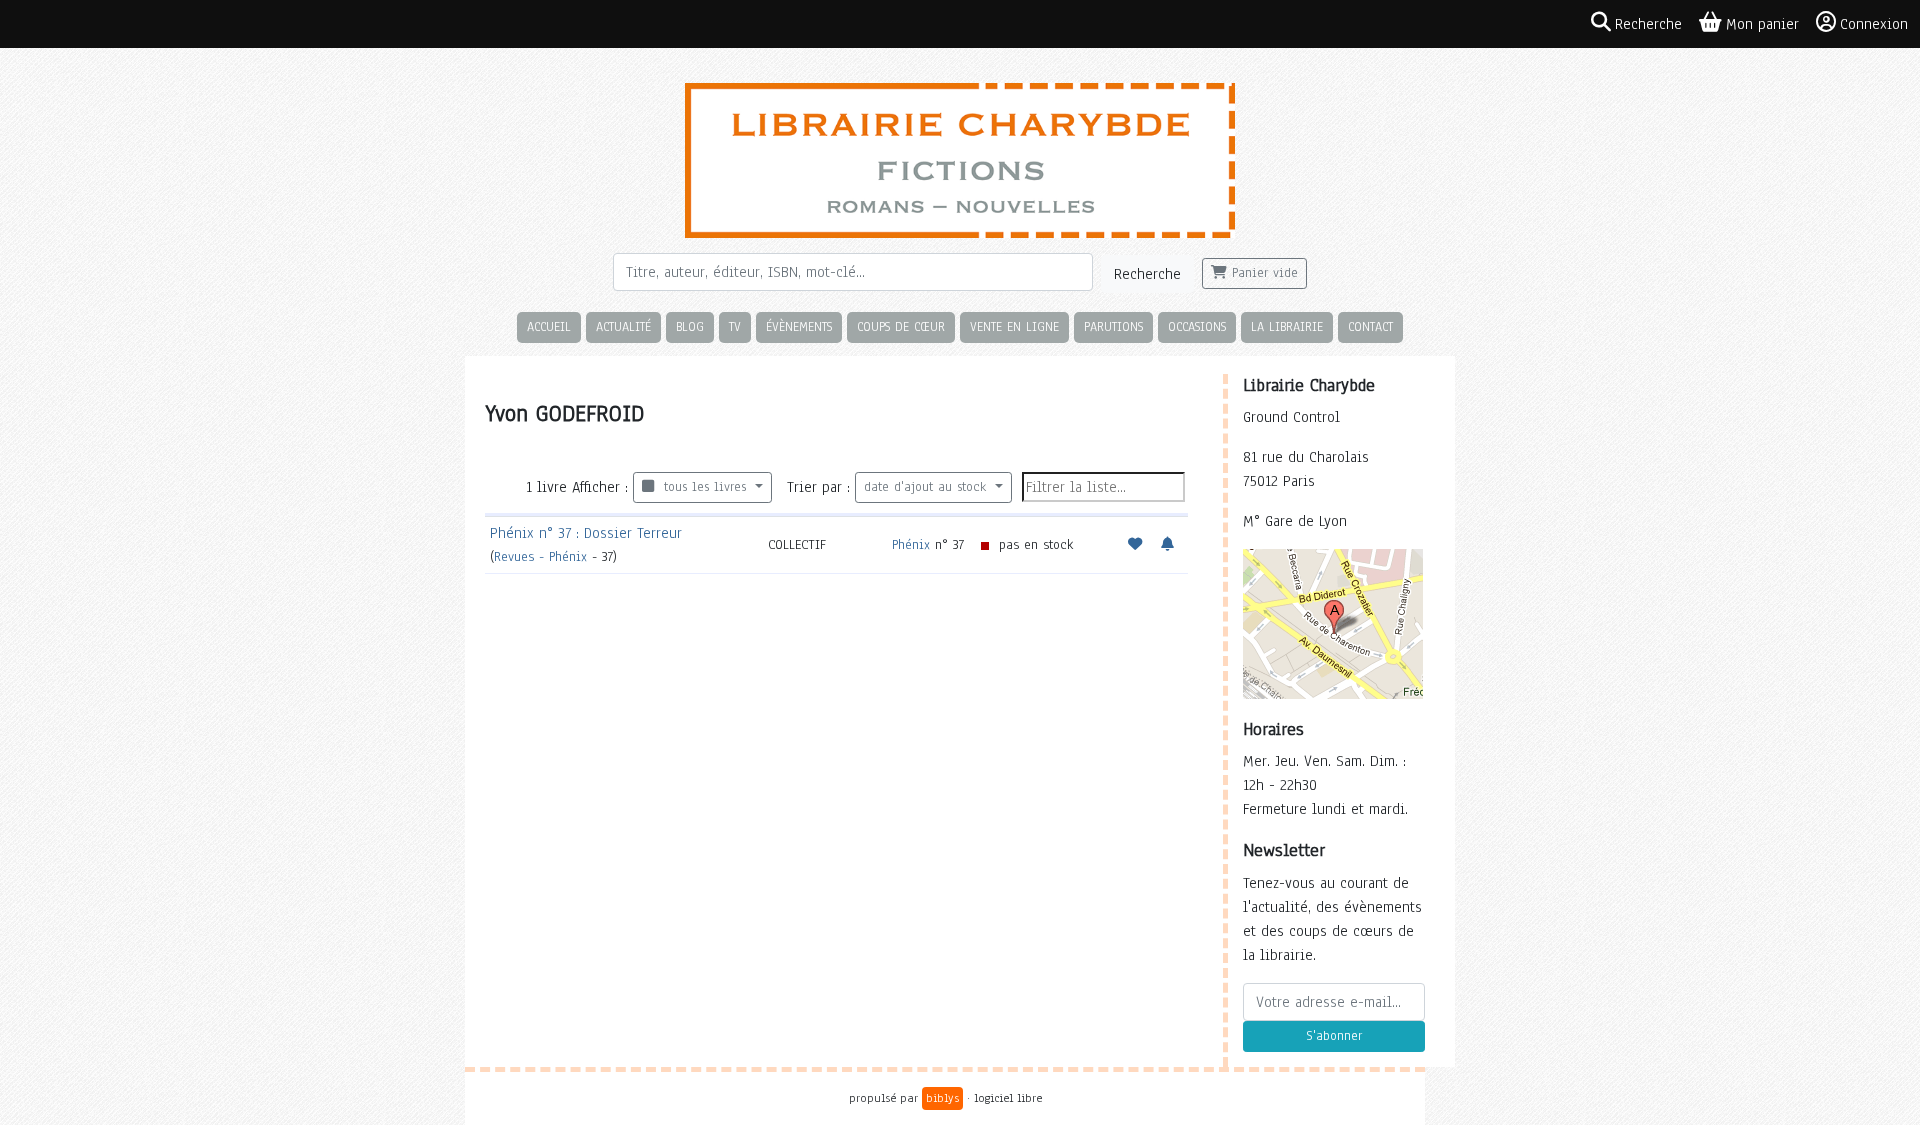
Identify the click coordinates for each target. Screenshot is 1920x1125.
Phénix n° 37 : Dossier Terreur (586, 533)
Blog (690, 326)
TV (735, 326)
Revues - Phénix (540, 556)
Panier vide (1262, 273)
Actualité (623, 326)
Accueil (549, 326)
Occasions (1197, 326)
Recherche (1147, 274)
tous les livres (702, 487)
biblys (942, 1098)
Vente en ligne (1014, 326)
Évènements (799, 326)
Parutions (1113, 326)
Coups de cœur (901, 326)
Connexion (1874, 24)
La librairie (1287, 326)
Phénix (911, 544)
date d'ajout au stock (927, 487)
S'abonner (1334, 1036)
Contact (1370, 326)
